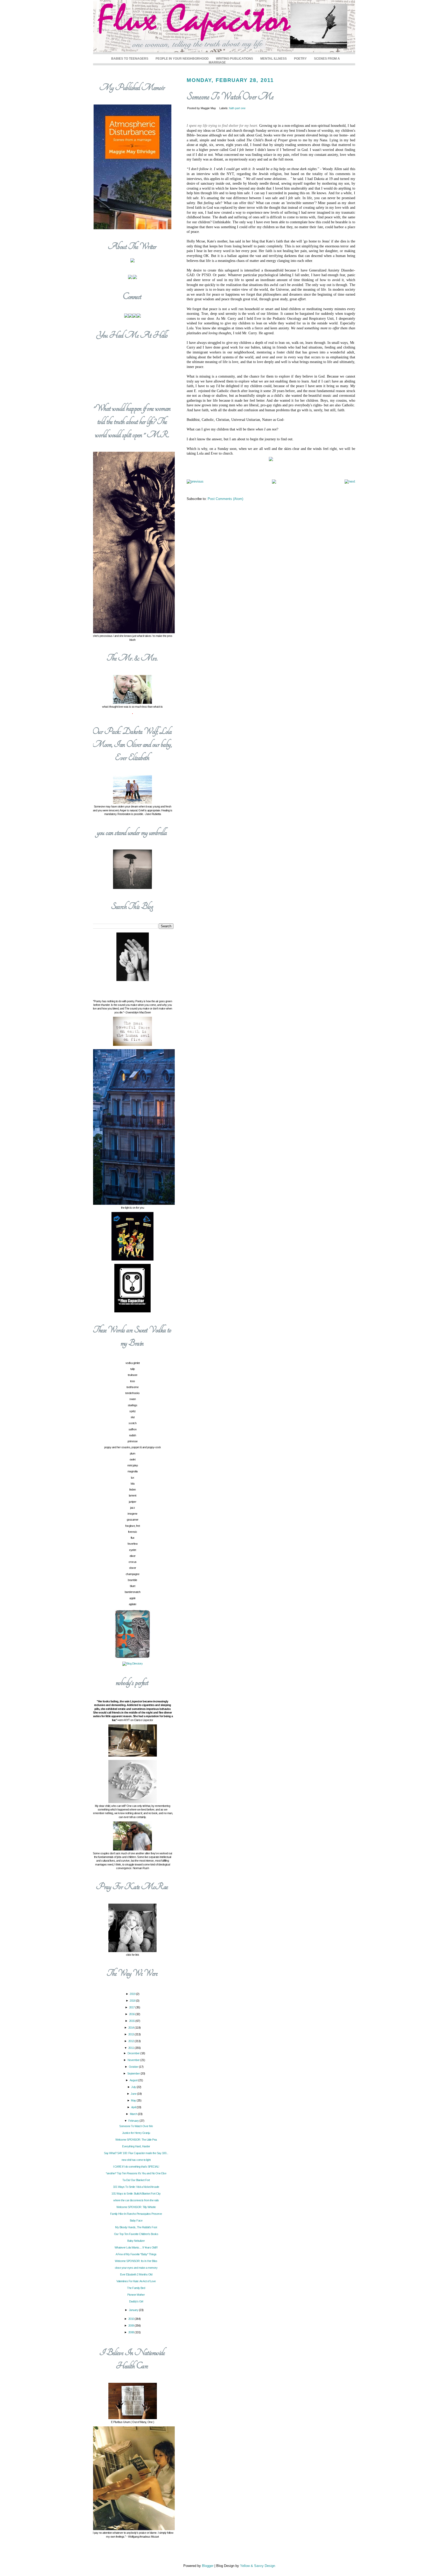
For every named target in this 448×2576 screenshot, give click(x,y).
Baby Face (136, 2220)
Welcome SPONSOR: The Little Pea (136, 2140)
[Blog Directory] (132, 1663)
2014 (132, 2028)
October (134, 2067)
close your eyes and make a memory (136, 2268)
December (134, 2053)
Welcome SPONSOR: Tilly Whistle (136, 2207)
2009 (132, 2326)
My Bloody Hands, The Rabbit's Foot (136, 2227)
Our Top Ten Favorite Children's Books (136, 2234)
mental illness (274, 58)
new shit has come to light (136, 2160)
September (134, 2073)
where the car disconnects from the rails (136, 2200)
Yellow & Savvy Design (258, 2566)
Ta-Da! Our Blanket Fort (136, 2180)
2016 (132, 2014)
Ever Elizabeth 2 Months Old (136, 2274)
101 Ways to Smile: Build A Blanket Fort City (136, 2194)
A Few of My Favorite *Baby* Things (136, 2254)
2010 (132, 2319)
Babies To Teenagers (130, 58)
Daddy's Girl (136, 2301)
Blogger (208, 2566)
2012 (132, 2041)
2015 (132, 2021)
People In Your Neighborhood (182, 58)
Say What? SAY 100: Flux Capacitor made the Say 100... (136, 2153)
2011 (132, 2048)
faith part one (237, 108)
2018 (133, 2001)
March (134, 2114)
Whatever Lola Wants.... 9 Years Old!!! (136, 2247)
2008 (132, 2332)
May (134, 2100)
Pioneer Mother (136, 2295)
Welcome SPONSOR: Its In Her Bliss (136, 2261)
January (134, 2310)
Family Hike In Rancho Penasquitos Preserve (136, 2214)
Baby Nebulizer (136, 2241)
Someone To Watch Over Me (230, 97)
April (134, 2107)
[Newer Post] (195, 481)
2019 (133, 1994)
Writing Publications (234, 58)
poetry (300, 58)
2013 (132, 2034)
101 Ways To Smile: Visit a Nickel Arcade (136, 2187)
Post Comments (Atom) (225, 499)
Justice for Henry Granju (136, 2133)
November (134, 2060)
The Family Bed (136, 2288)
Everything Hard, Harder (136, 2146)
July (134, 2087)
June (134, 2094)
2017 (132, 2007)
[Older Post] (350, 481)
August (134, 2080)
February (134, 2121)
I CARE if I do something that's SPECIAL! (136, 2167)
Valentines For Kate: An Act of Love (136, 2281)
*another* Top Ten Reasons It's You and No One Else (136, 2173)
